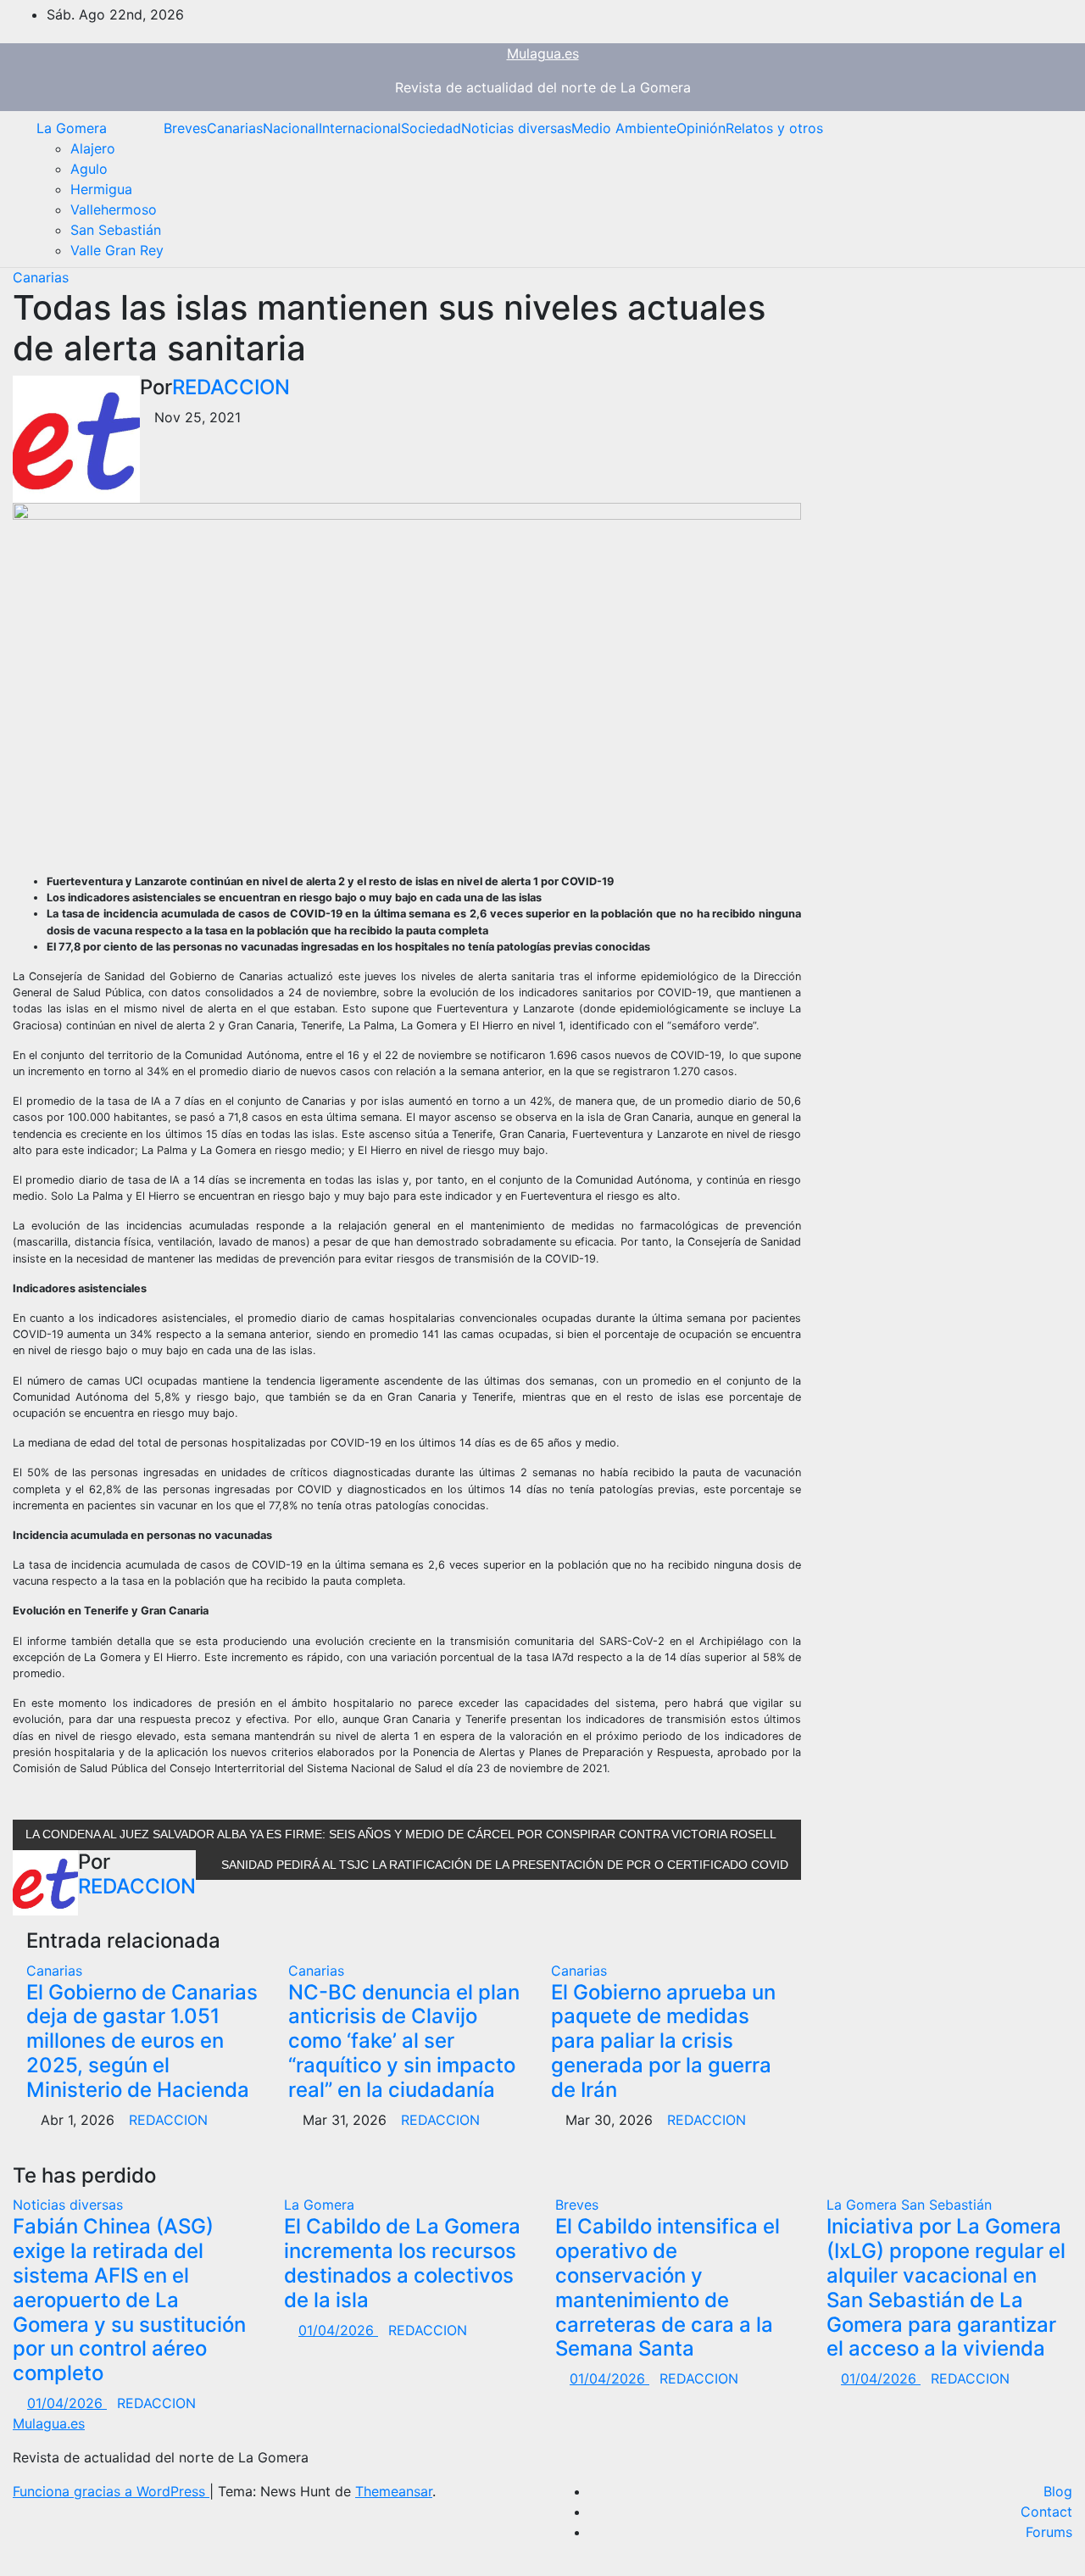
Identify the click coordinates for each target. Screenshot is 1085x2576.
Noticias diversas (516, 128)
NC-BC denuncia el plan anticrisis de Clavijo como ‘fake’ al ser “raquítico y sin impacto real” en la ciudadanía (404, 2041)
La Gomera (72, 128)
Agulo (89, 169)
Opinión (701, 128)
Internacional (360, 128)
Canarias (235, 128)
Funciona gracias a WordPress (111, 2491)
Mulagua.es (543, 53)
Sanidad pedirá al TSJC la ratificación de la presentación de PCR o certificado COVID (503, 1865)
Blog (1058, 2491)
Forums (1049, 2532)
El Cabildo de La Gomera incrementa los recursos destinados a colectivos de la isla (402, 2263)
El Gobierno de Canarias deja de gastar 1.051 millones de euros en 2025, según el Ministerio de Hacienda (142, 2041)
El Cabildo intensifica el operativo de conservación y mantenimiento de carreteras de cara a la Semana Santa (668, 2287)
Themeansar (394, 2491)
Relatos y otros (774, 128)
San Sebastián (116, 230)
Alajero (93, 148)
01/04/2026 (67, 2403)
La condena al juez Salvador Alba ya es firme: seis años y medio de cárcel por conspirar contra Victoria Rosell (402, 1834)
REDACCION (231, 387)
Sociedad (431, 128)
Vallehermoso (114, 209)
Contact (1046, 2512)
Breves (185, 128)
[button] (1047, 189)
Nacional (291, 128)
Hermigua (101, 189)
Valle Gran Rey (117, 250)
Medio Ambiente (624, 128)
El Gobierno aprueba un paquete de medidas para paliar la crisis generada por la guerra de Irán (663, 2041)
